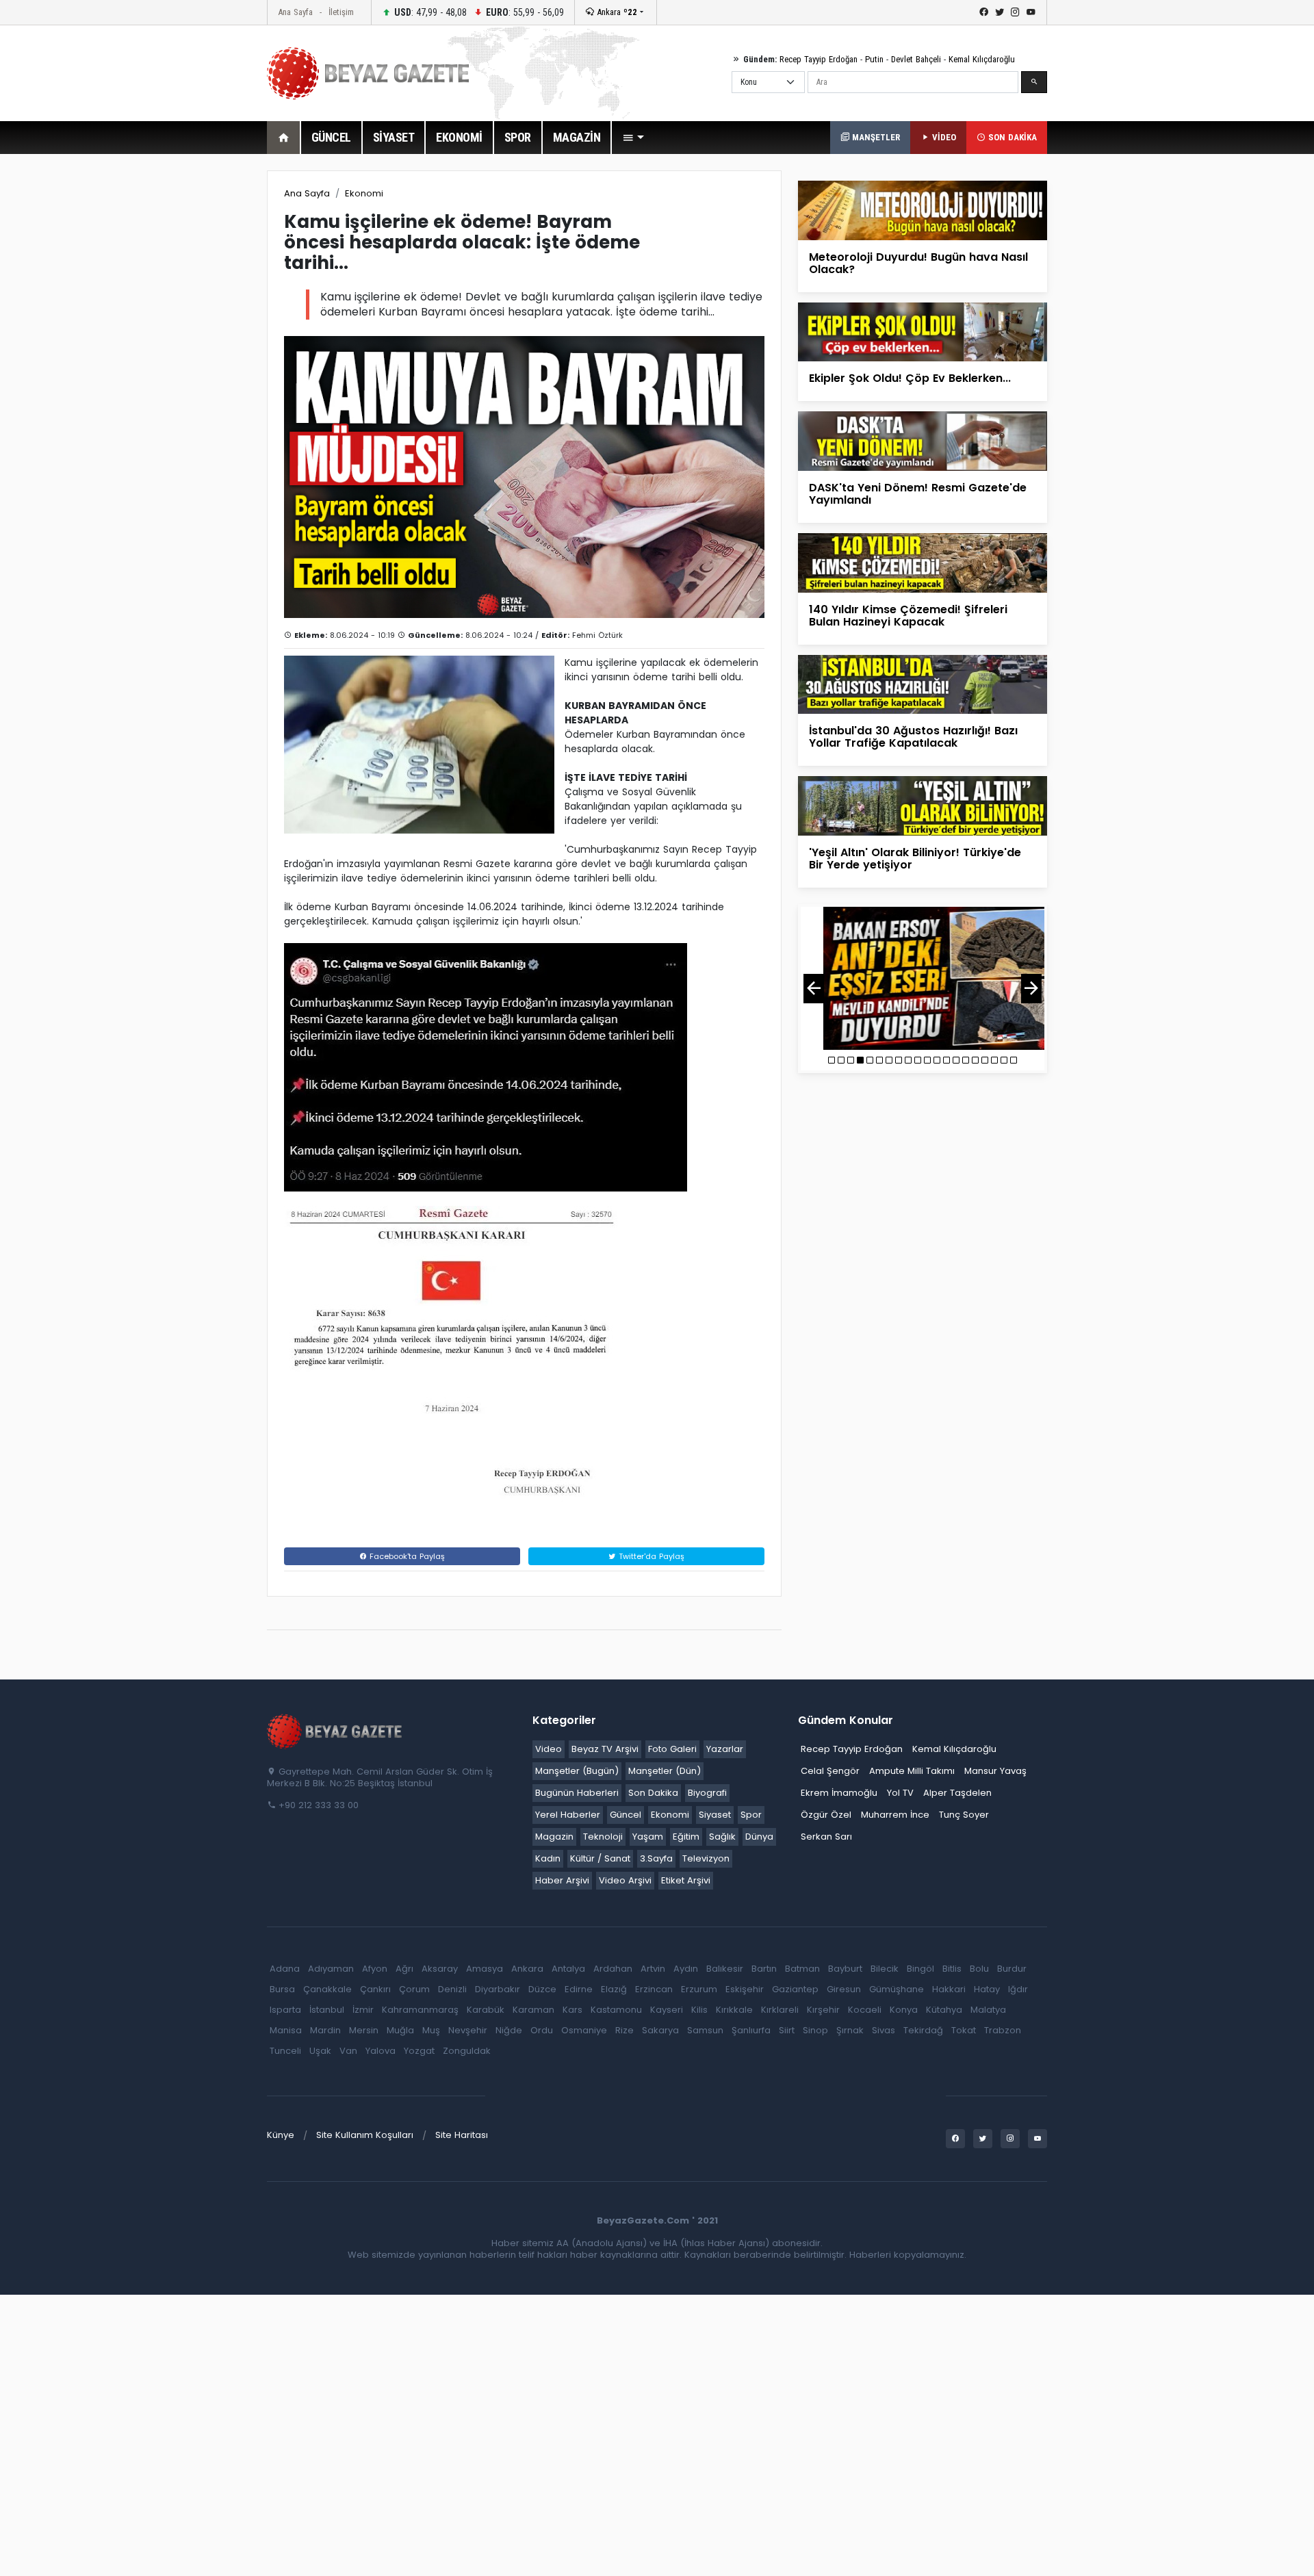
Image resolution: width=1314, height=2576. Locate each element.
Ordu (542, 2030)
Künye (281, 2135)
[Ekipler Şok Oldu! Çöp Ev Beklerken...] (923, 332)
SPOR (518, 137)
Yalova (381, 2051)
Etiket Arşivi (686, 1880)
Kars (572, 2010)
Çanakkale (327, 1989)
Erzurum (699, 1989)
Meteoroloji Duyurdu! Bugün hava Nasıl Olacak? (918, 263)
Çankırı (375, 1989)
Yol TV (900, 1793)
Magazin (554, 1837)
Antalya (568, 1969)
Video (549, 1749)
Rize (624, 2030)
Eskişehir (745, 1989)
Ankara (616, 12)
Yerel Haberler (568, 1815)
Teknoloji (603, 1837)
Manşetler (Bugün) (577, 1771)
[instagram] (1015, 12)
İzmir (363, 2010)
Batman (802, 1969)
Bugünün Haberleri (577, 1793)
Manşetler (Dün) (665, 1771)
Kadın (548, 1858)
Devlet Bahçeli (916, 59)
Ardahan (613, 1969)
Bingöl (920, 1969)
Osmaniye (584, 2030)
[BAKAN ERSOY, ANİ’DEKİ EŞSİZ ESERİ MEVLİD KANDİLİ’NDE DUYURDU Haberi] (923, 978)
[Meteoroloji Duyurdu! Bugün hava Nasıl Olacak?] (923, 210)
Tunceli (285, 2051)
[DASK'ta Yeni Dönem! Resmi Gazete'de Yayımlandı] (923, 440)
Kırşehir (823, 2010)
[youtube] (1031, 12)
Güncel (626, 1815)
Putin (874, 59)
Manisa (286, 2030)
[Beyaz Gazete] (335, 1731)
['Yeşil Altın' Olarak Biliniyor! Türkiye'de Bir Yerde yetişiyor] (923, 805)
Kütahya (944, 2010)
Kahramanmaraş (420, 2010)
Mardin (325, 2030)
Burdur (1012, 1969)
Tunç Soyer (964, 1815)
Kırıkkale (734, 2010)
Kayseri (667, 2010)
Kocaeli (865, 2010)
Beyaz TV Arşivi (605, 1749)
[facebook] (984, 12)
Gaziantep (795, 1989)
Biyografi (707, 1793)
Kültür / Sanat (600, 1858)
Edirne (579, 1989)
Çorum (414, 1989)
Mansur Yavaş (995, 1771)
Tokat (964, 2030)
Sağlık (722, 1837)
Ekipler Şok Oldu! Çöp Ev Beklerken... (910, 378)
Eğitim (686, 1837)
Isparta (285, 2010)
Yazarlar (725, 1749)
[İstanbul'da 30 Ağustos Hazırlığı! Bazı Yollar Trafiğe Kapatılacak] (923, 683)
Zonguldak (467, 2051)
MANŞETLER (875, 137)
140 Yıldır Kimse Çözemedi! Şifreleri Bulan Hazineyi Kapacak (908, 616)
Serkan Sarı (826, 1837)
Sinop (815, 2030)
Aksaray (440, 1969)
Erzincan (654, 1989)
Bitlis (952, 1969)
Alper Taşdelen (957, 1793)
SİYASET (394, 137)
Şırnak (850, 2030)
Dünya (759, 1837)
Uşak (320, 2051)
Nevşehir (468, 2030)
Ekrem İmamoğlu (839, 1793)
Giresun (844, 1989)
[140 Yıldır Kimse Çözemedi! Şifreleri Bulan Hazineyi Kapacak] (923, 562)
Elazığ (614, 1989)
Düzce (542, 1989)
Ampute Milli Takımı (912, 1771)
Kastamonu (616, 2010)
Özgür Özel (826, 1815)
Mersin (364, 2030)
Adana (285, 1969)
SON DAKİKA (1011, 137)
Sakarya (660, 2030)
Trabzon (1003, 2030)
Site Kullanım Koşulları (365, 2135)
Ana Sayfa (295, 12)
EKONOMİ (459, 137)
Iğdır (1018, 1989)
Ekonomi (364, 193)
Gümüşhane (897, 1989)
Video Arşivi (625, 1880)
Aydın (686, 1969)
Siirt (787, 2030)
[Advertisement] (192, 376)
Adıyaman (331, 1969)
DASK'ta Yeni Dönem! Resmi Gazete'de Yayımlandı (918, 494)
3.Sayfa (656, 1858)
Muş (431, 2030)
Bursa (282, 1989)
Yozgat (419, 2051)
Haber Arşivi (562, 1880)
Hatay (987, 1989)
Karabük (486, 2010)
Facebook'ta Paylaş (406, 1556)
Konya (904, 2010)
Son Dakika (653, 1793)
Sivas (884, 2030)
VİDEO (943, 137)
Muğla (400, 2030)
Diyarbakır (498, 1989)
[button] (633, 138)
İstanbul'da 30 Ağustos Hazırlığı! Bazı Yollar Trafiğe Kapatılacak (913, 737)
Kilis (699, 2010)
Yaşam (648, 1837)
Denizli (452, 1989)
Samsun (705, 2030)
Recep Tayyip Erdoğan (819, 59)
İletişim (341, 12)
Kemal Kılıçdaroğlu (982, 59)
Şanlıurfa (751, 2030)
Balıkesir (725, 1969)
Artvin (653, 1969)
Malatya (988, 2010)
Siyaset (715, 1815)
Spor (751, 1815)
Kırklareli (780, 2010)
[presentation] (814, 989)
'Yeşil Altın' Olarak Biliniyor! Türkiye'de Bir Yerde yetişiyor (915, 859)
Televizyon (706, 1858)
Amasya (485, 1969)
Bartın (764, 1969)
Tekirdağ (923, 2030)
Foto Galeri (672, 1749)
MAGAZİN (577, 137)
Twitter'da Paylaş (650, 1556)
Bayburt (845, 1969)
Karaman (533, 2010)
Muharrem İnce (895, 1815)
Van (348, 2051)
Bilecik (885, 1969)
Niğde (509, 2030)
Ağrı (404, 1969)
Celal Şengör (830, 1771)
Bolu (979, 1969)
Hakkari (949, 1989)
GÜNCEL (331, 137)
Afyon (375, 1969)
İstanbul (327, 2010)
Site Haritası (462, 2135)
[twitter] (1000, 12)
